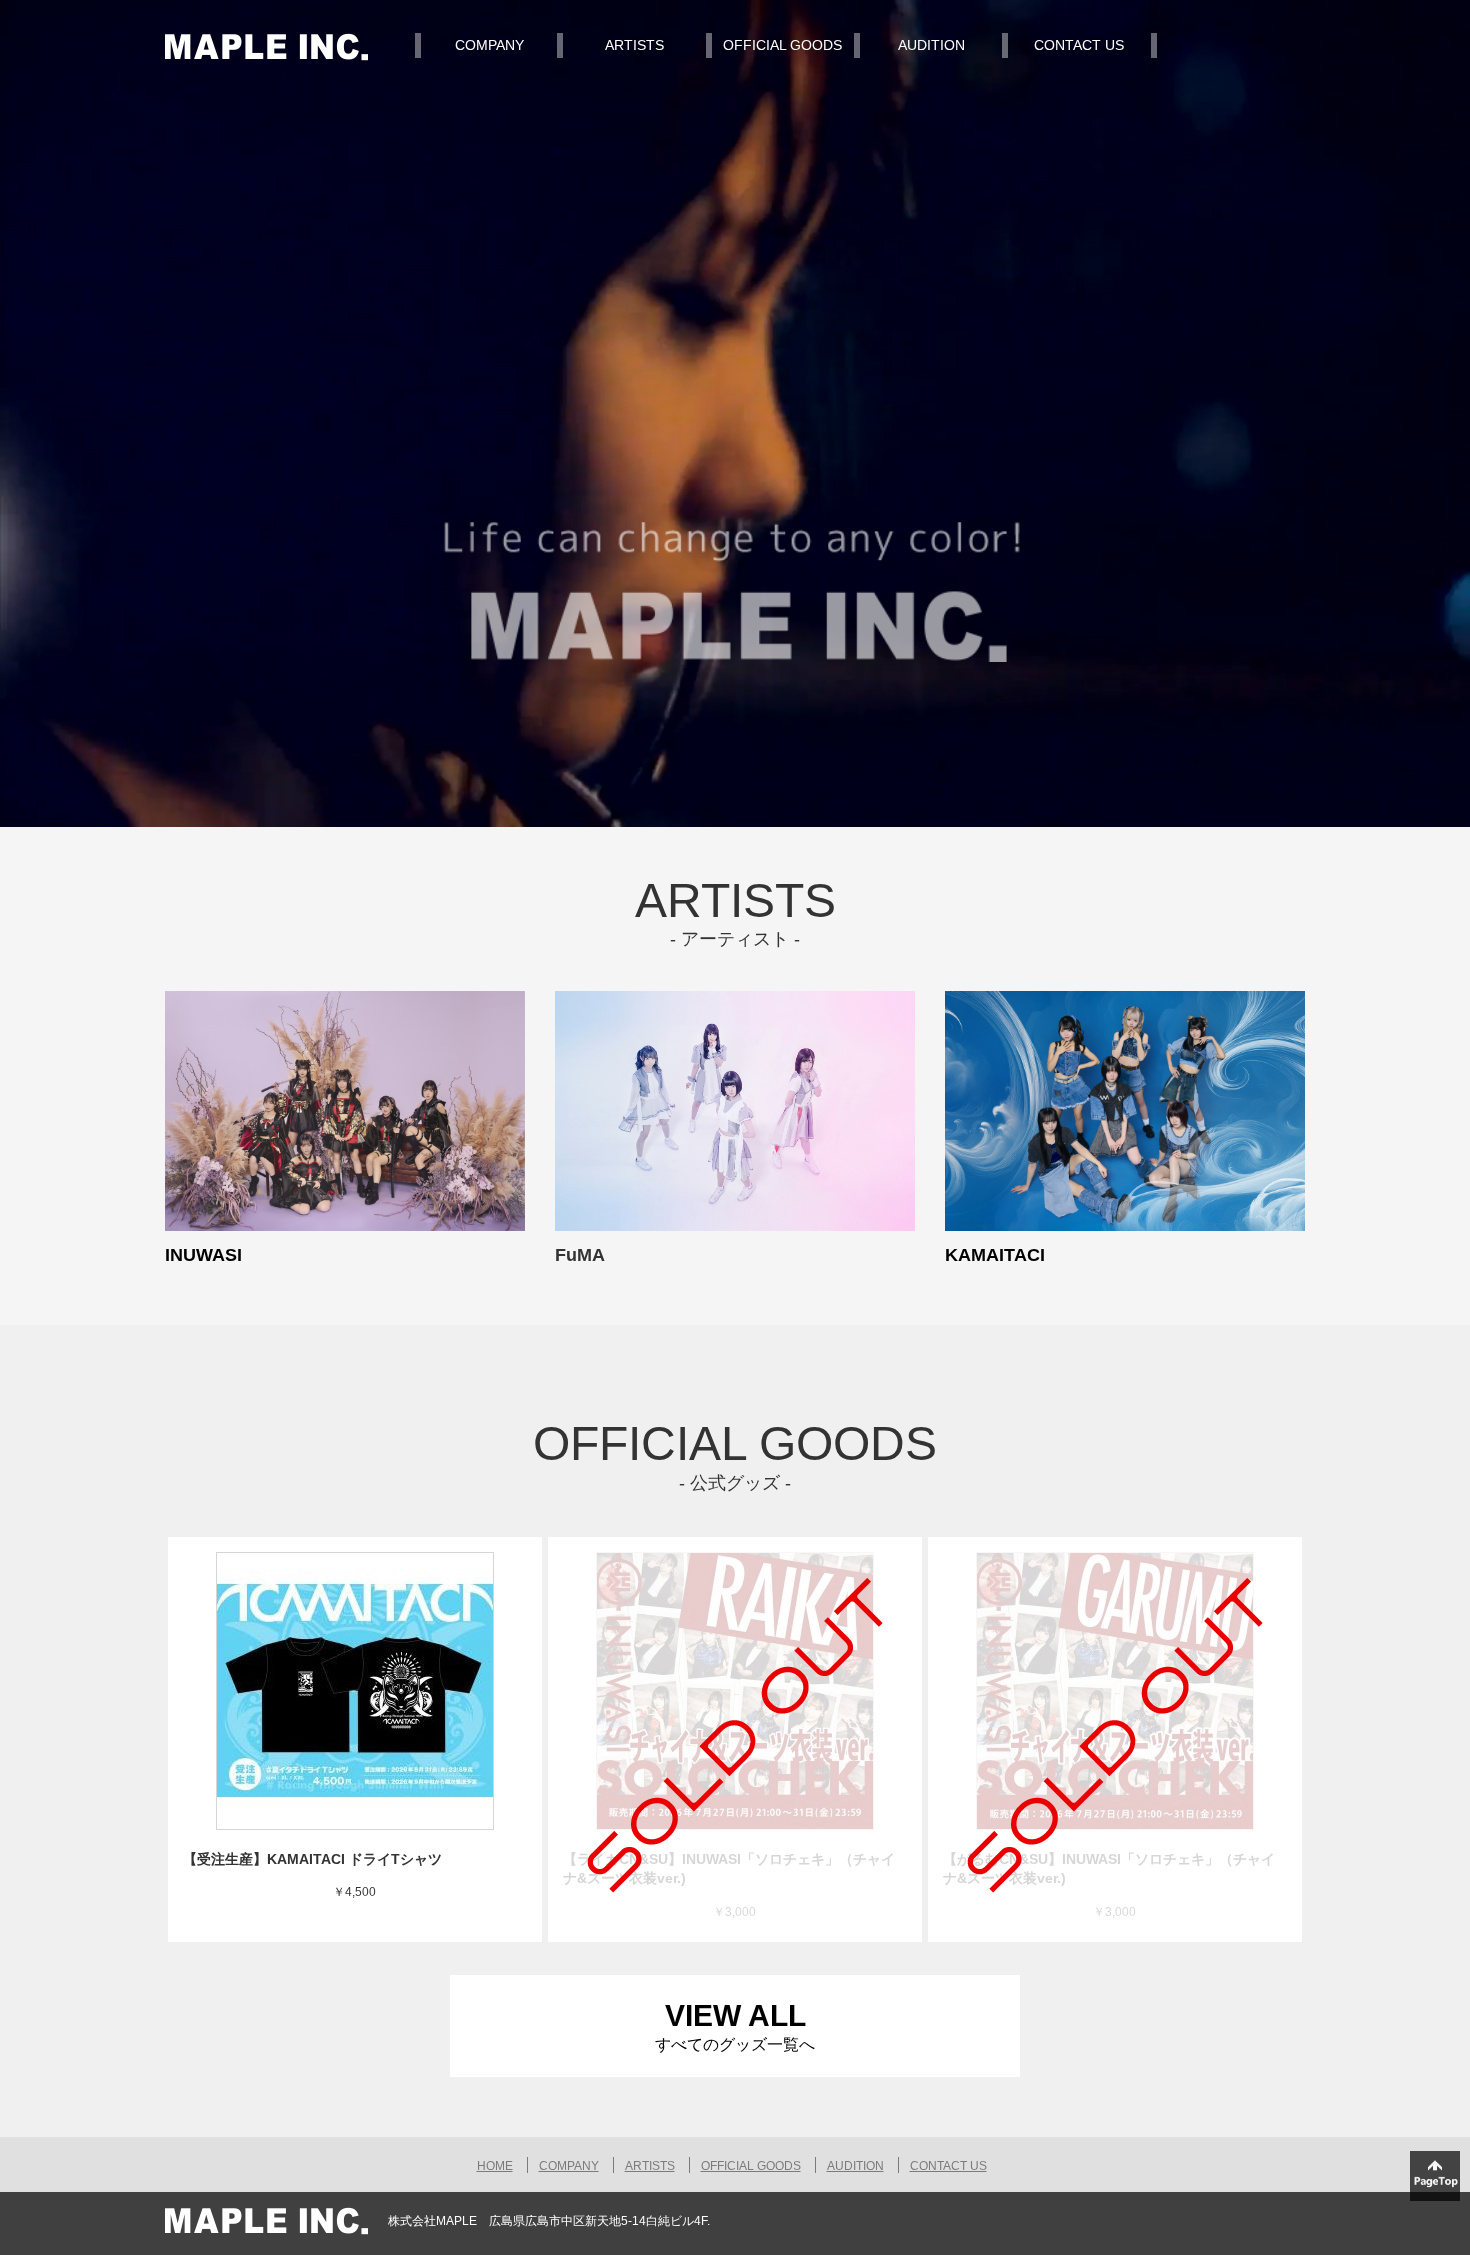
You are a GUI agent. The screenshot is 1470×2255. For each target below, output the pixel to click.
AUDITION (931, 45)
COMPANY (489, 45)
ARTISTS (634, 45)
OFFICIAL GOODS (782, 45)
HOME (495, 2166)
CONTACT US (1079, 45)
